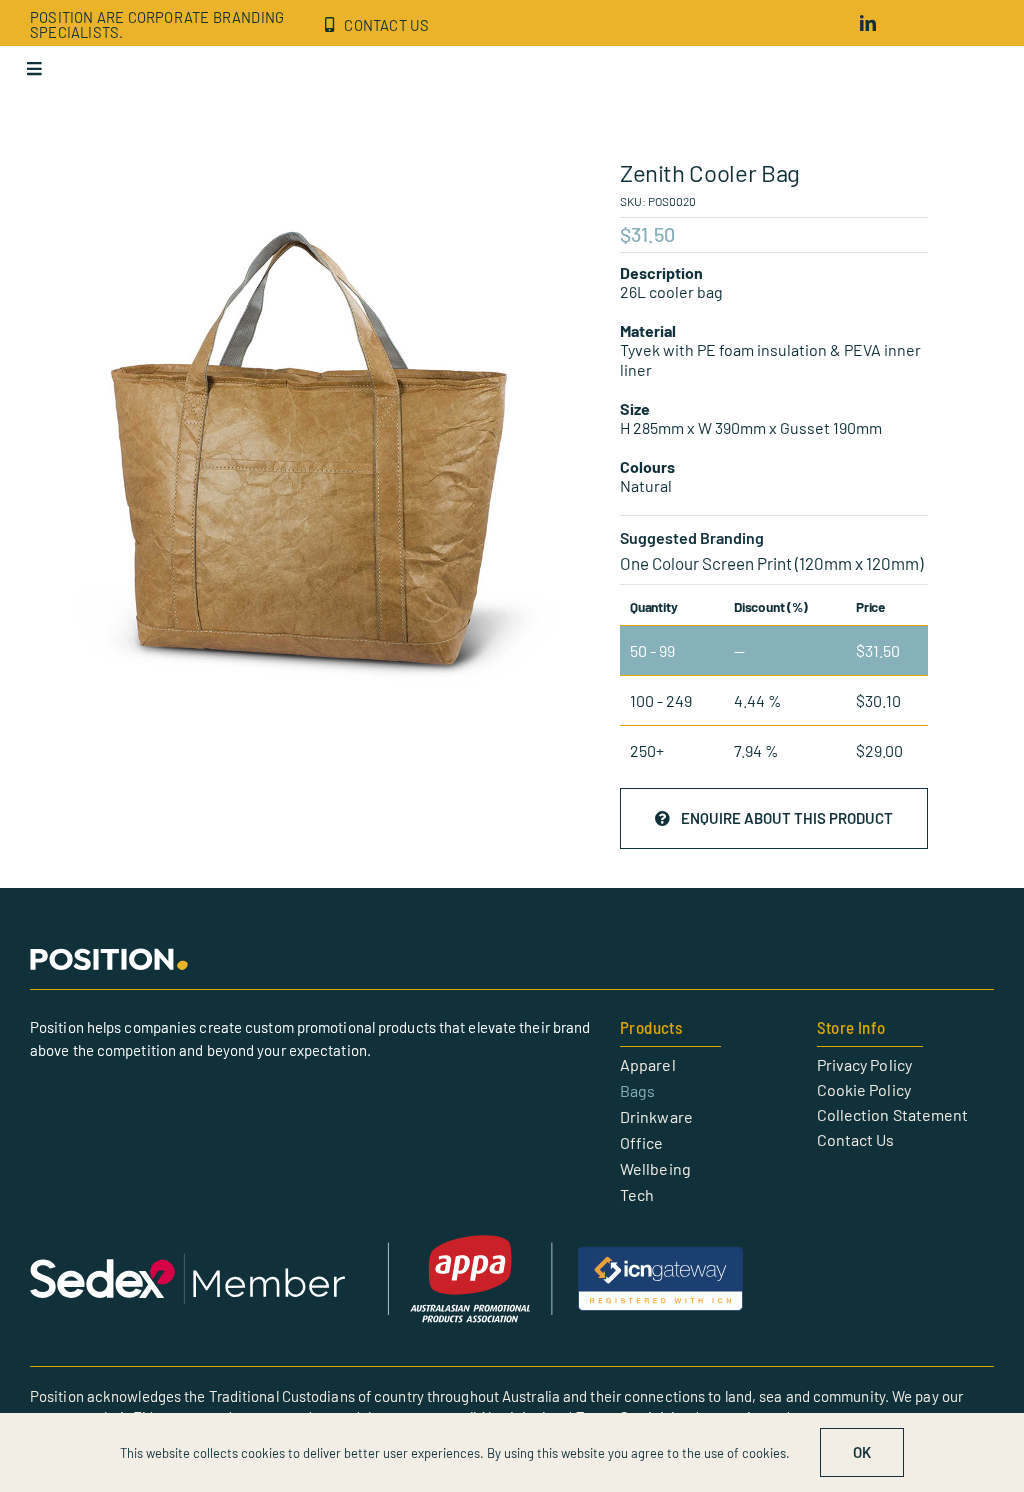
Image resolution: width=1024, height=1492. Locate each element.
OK (862, 1452)
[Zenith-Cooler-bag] (315, 456)
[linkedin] (868, 23)
